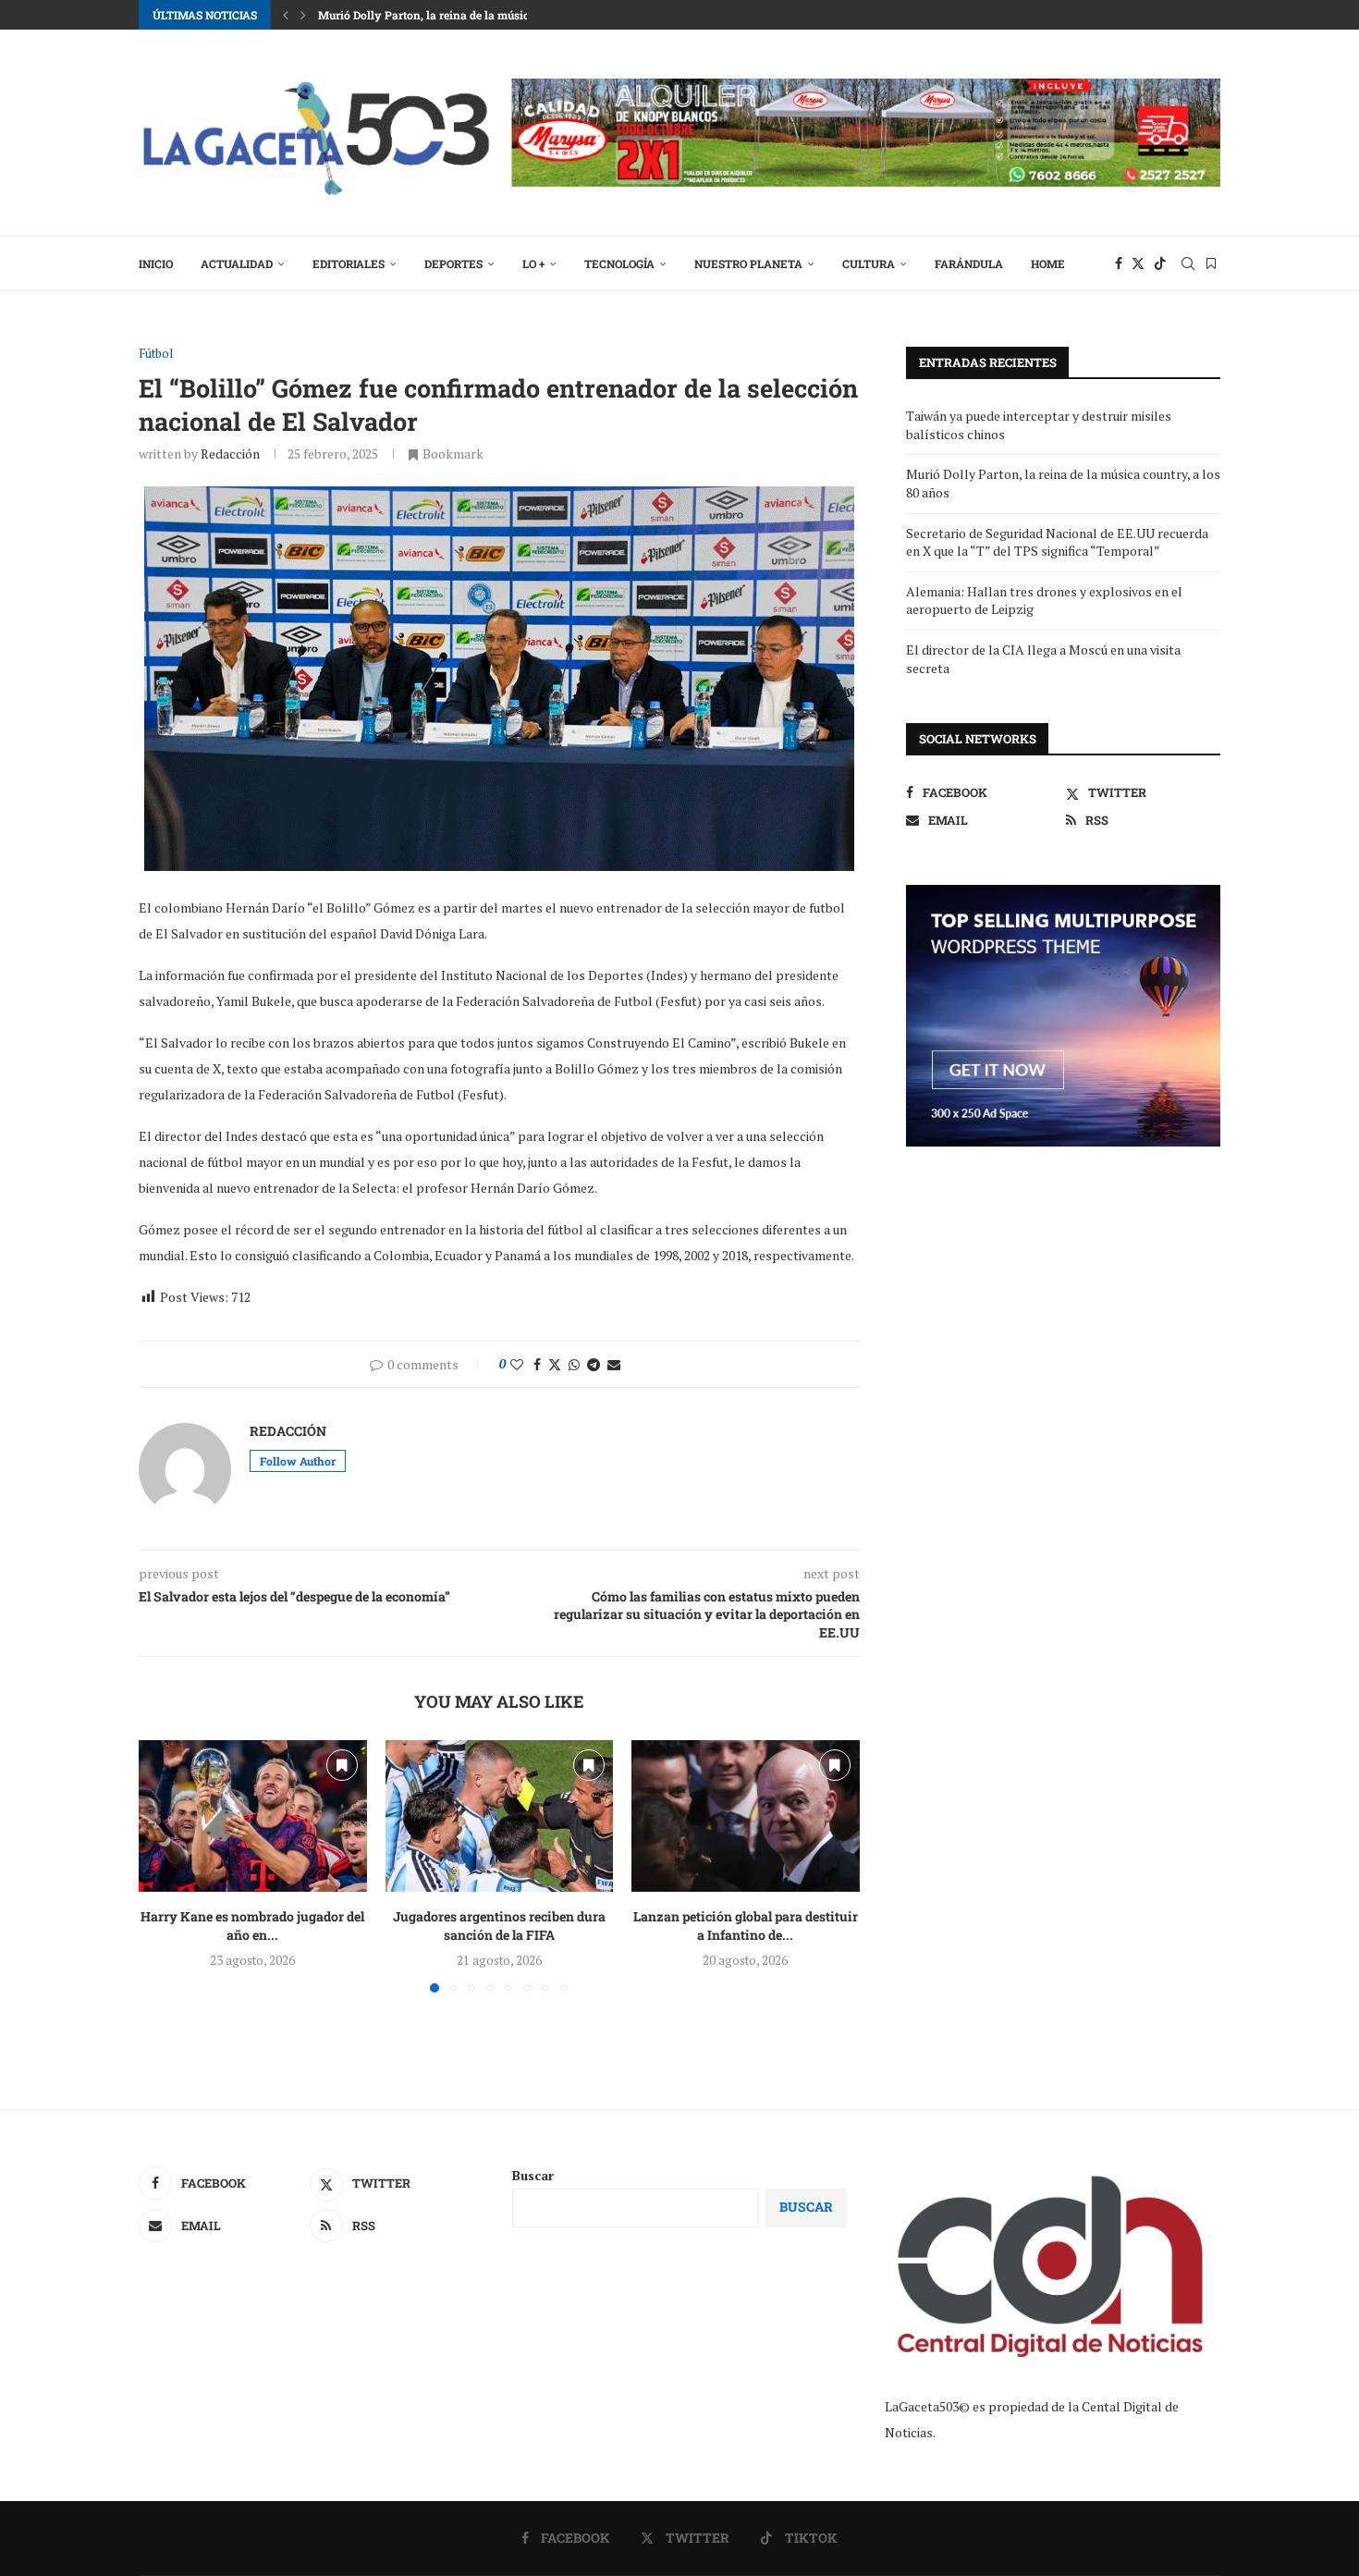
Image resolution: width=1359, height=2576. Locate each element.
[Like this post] (517, 1364)
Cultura (869, 264)
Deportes (453, 264)
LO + (533, 264)
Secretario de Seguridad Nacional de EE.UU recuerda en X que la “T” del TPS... (520, 15)
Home (1048, 264)
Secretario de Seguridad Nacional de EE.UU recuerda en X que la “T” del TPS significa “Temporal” (1057, 542)
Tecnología (619, 264)
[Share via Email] (614, 1364)
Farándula (969, 264)
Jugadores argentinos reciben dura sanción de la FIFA (499, 1926)
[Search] (1188, 264)
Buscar (533, 2175)
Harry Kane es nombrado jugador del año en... (252, 1926)
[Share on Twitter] (555, 1364)
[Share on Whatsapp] (574, 1364)
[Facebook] (1119, 264)
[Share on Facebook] (537, 1364)
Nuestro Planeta (748, 264)
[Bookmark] (1211, 264)
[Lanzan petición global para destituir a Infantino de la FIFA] (746, 1816)
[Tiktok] (1160, 264)
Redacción (230, 454)
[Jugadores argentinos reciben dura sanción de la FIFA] (500, 1816)
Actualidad (237, 264)
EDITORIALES (349, 264)
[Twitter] (1138, 264)
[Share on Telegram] (594, 1364)
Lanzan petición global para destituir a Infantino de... (746, 1926)
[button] (286, 15)
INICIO (156, 264)
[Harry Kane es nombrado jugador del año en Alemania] (253, 1816)
